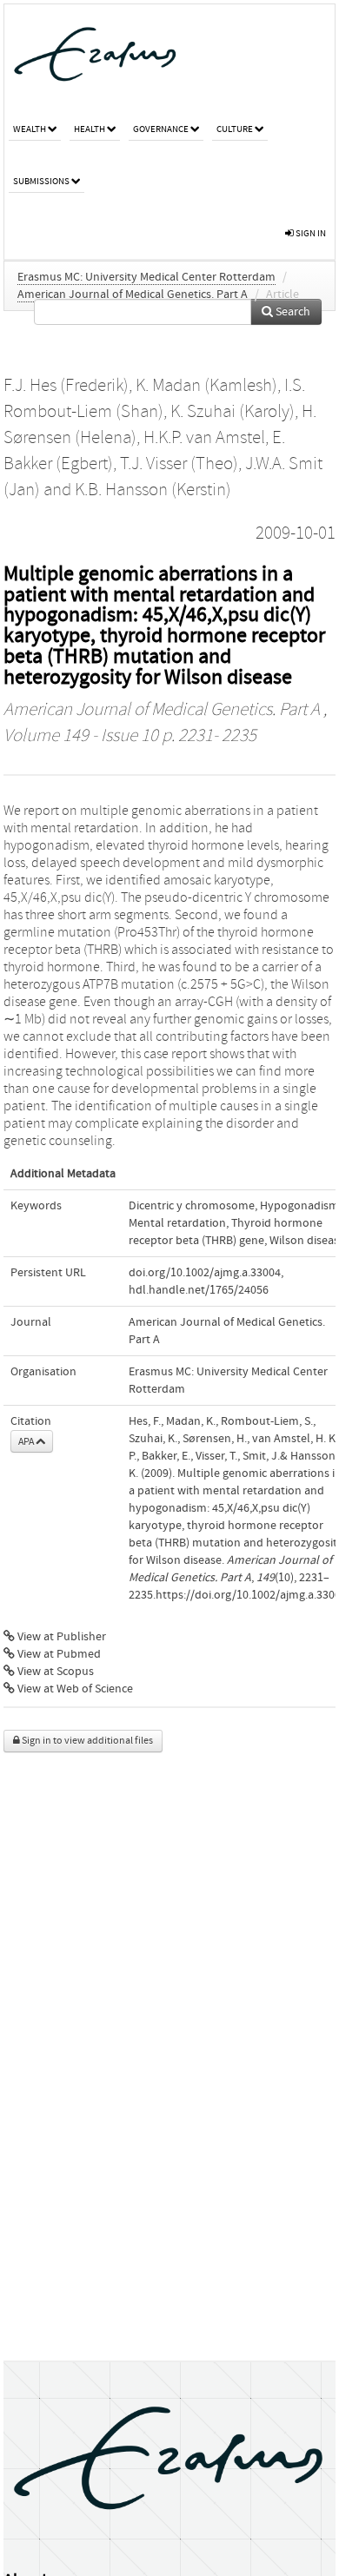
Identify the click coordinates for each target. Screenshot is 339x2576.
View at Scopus (54, 1672)
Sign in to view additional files (86, 1741)
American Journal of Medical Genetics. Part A (133, 295)
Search (292, 312)
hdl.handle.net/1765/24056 (199, 1290)
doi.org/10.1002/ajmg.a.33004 (205, 1273)
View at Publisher (60, 1637)
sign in (310, 233)
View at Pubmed (58, 1654)
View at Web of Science (74, 1689)
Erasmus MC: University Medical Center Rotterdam (146, 277)
